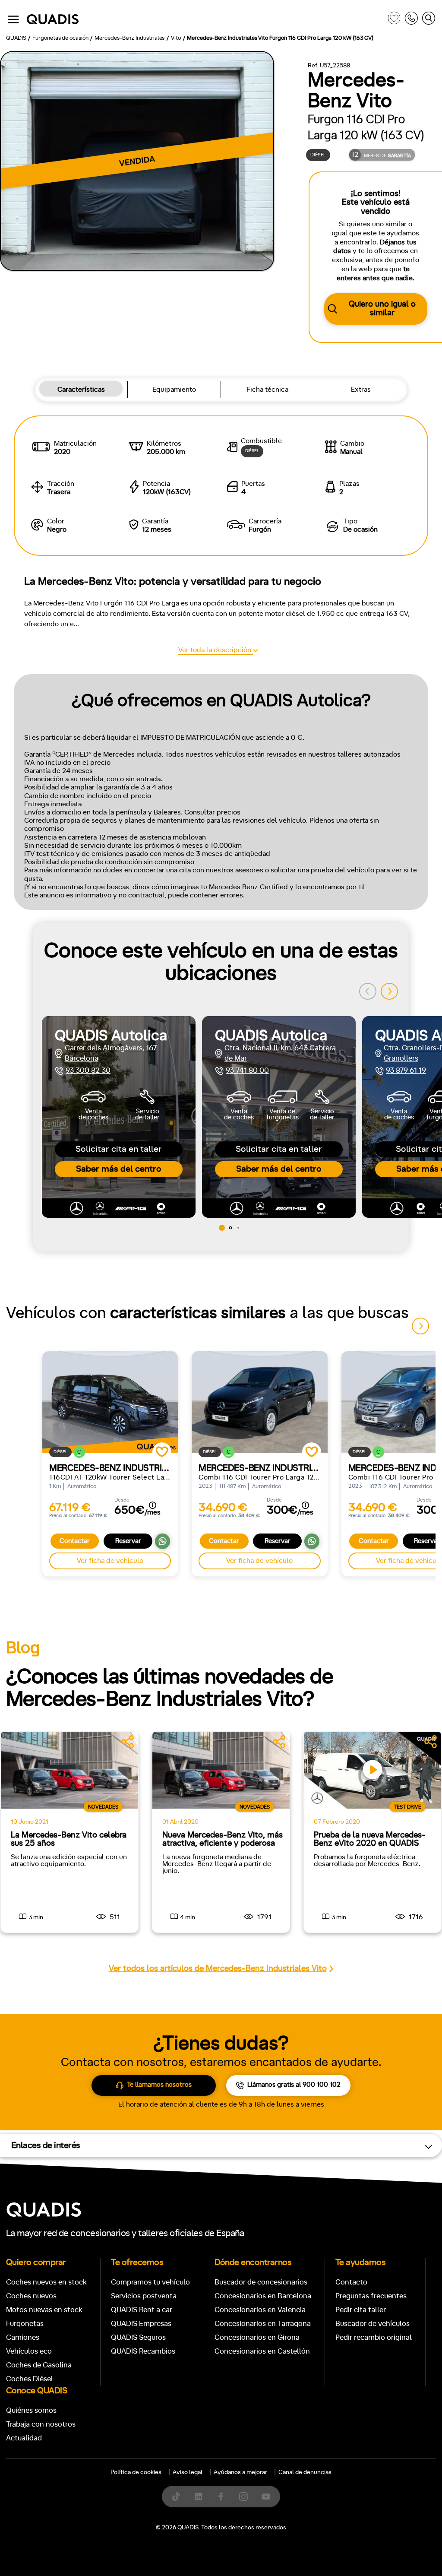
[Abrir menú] (13, 19)
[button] (389, 991)
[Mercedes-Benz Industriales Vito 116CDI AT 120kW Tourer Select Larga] (110, 1402)
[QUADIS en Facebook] (221, 2497)
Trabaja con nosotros (41, 2424)
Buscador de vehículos (373, 2324)
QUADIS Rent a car (142, 2310)
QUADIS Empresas (141, 2324)
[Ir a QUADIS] (205, 20)
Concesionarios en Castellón (262, 2351)
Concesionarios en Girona (257, 2337)
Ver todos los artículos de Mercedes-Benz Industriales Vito (218, 1969)
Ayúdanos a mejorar (240, 2472)
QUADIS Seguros (138, 2337)
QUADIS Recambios (143, 2351)
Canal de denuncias (305, 2472)
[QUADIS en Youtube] (266, 2497)
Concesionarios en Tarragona (263, 2324)
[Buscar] (429, 20)
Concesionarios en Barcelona (263, 2296)
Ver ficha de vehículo (110, 1561)
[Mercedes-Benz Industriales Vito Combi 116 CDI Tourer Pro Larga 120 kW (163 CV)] (259, 1402)
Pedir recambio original (374, 2337)
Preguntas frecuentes (371, 2296)
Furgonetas (25, 2324)
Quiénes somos (31, 2410)
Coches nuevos (31, 2296)
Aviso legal (188, 2472)
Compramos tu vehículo (150, 2282)
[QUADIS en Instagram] (243, 2497)
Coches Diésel (30, 2379)
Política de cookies (136, 2472)
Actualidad (24, 2438)
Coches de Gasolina (39, 2365)
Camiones (23, 2337)
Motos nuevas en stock (44, 2310)
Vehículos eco (29, 2351)
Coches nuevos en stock (46, 2282)
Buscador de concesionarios (261, 2282)
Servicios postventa (144, 2296)
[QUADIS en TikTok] (176, 2497)
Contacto (351, 2282)
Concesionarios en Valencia (260, 2310)
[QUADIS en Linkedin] (199, 2497)
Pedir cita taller (361, 2310)
